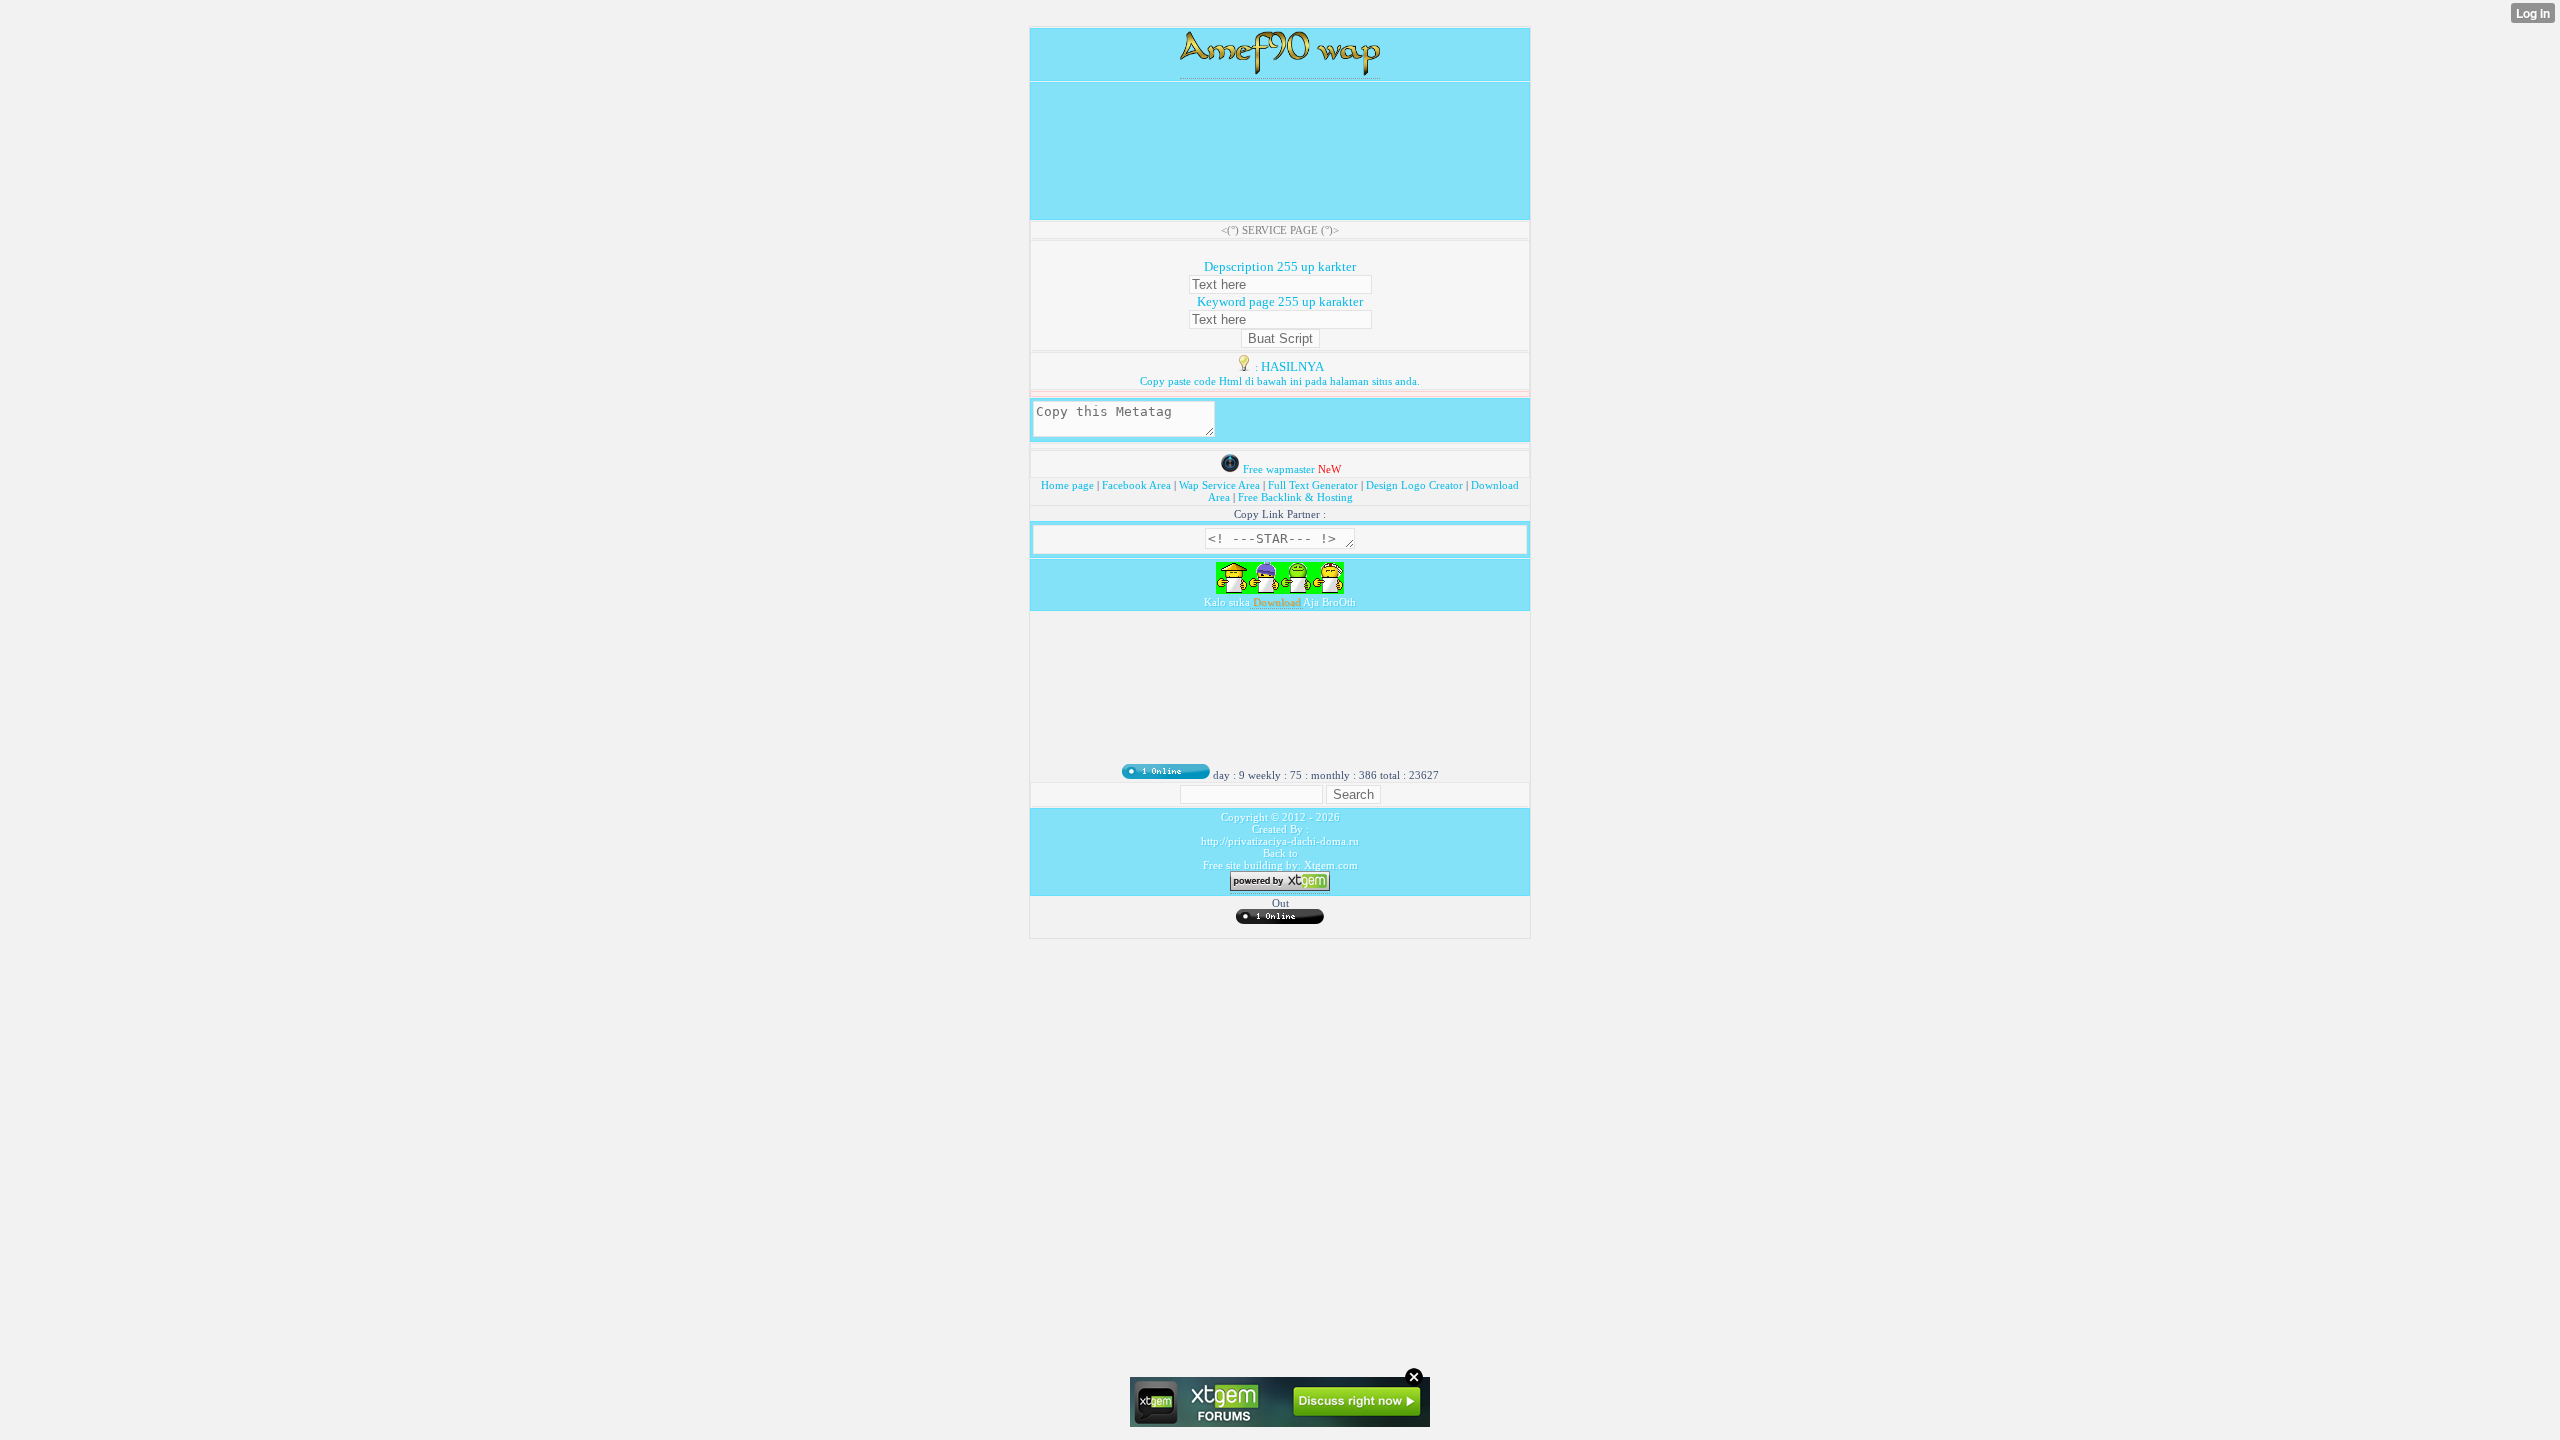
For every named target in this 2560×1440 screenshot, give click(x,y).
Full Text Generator (1313, 485)
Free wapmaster (1279, 469)
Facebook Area (1136, 485)
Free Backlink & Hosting (1295, 497)
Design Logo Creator (1414, 485)
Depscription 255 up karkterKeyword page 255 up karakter (1280, 284)
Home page (1069, 485)
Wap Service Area (1219, 485)
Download (1276, 602)
